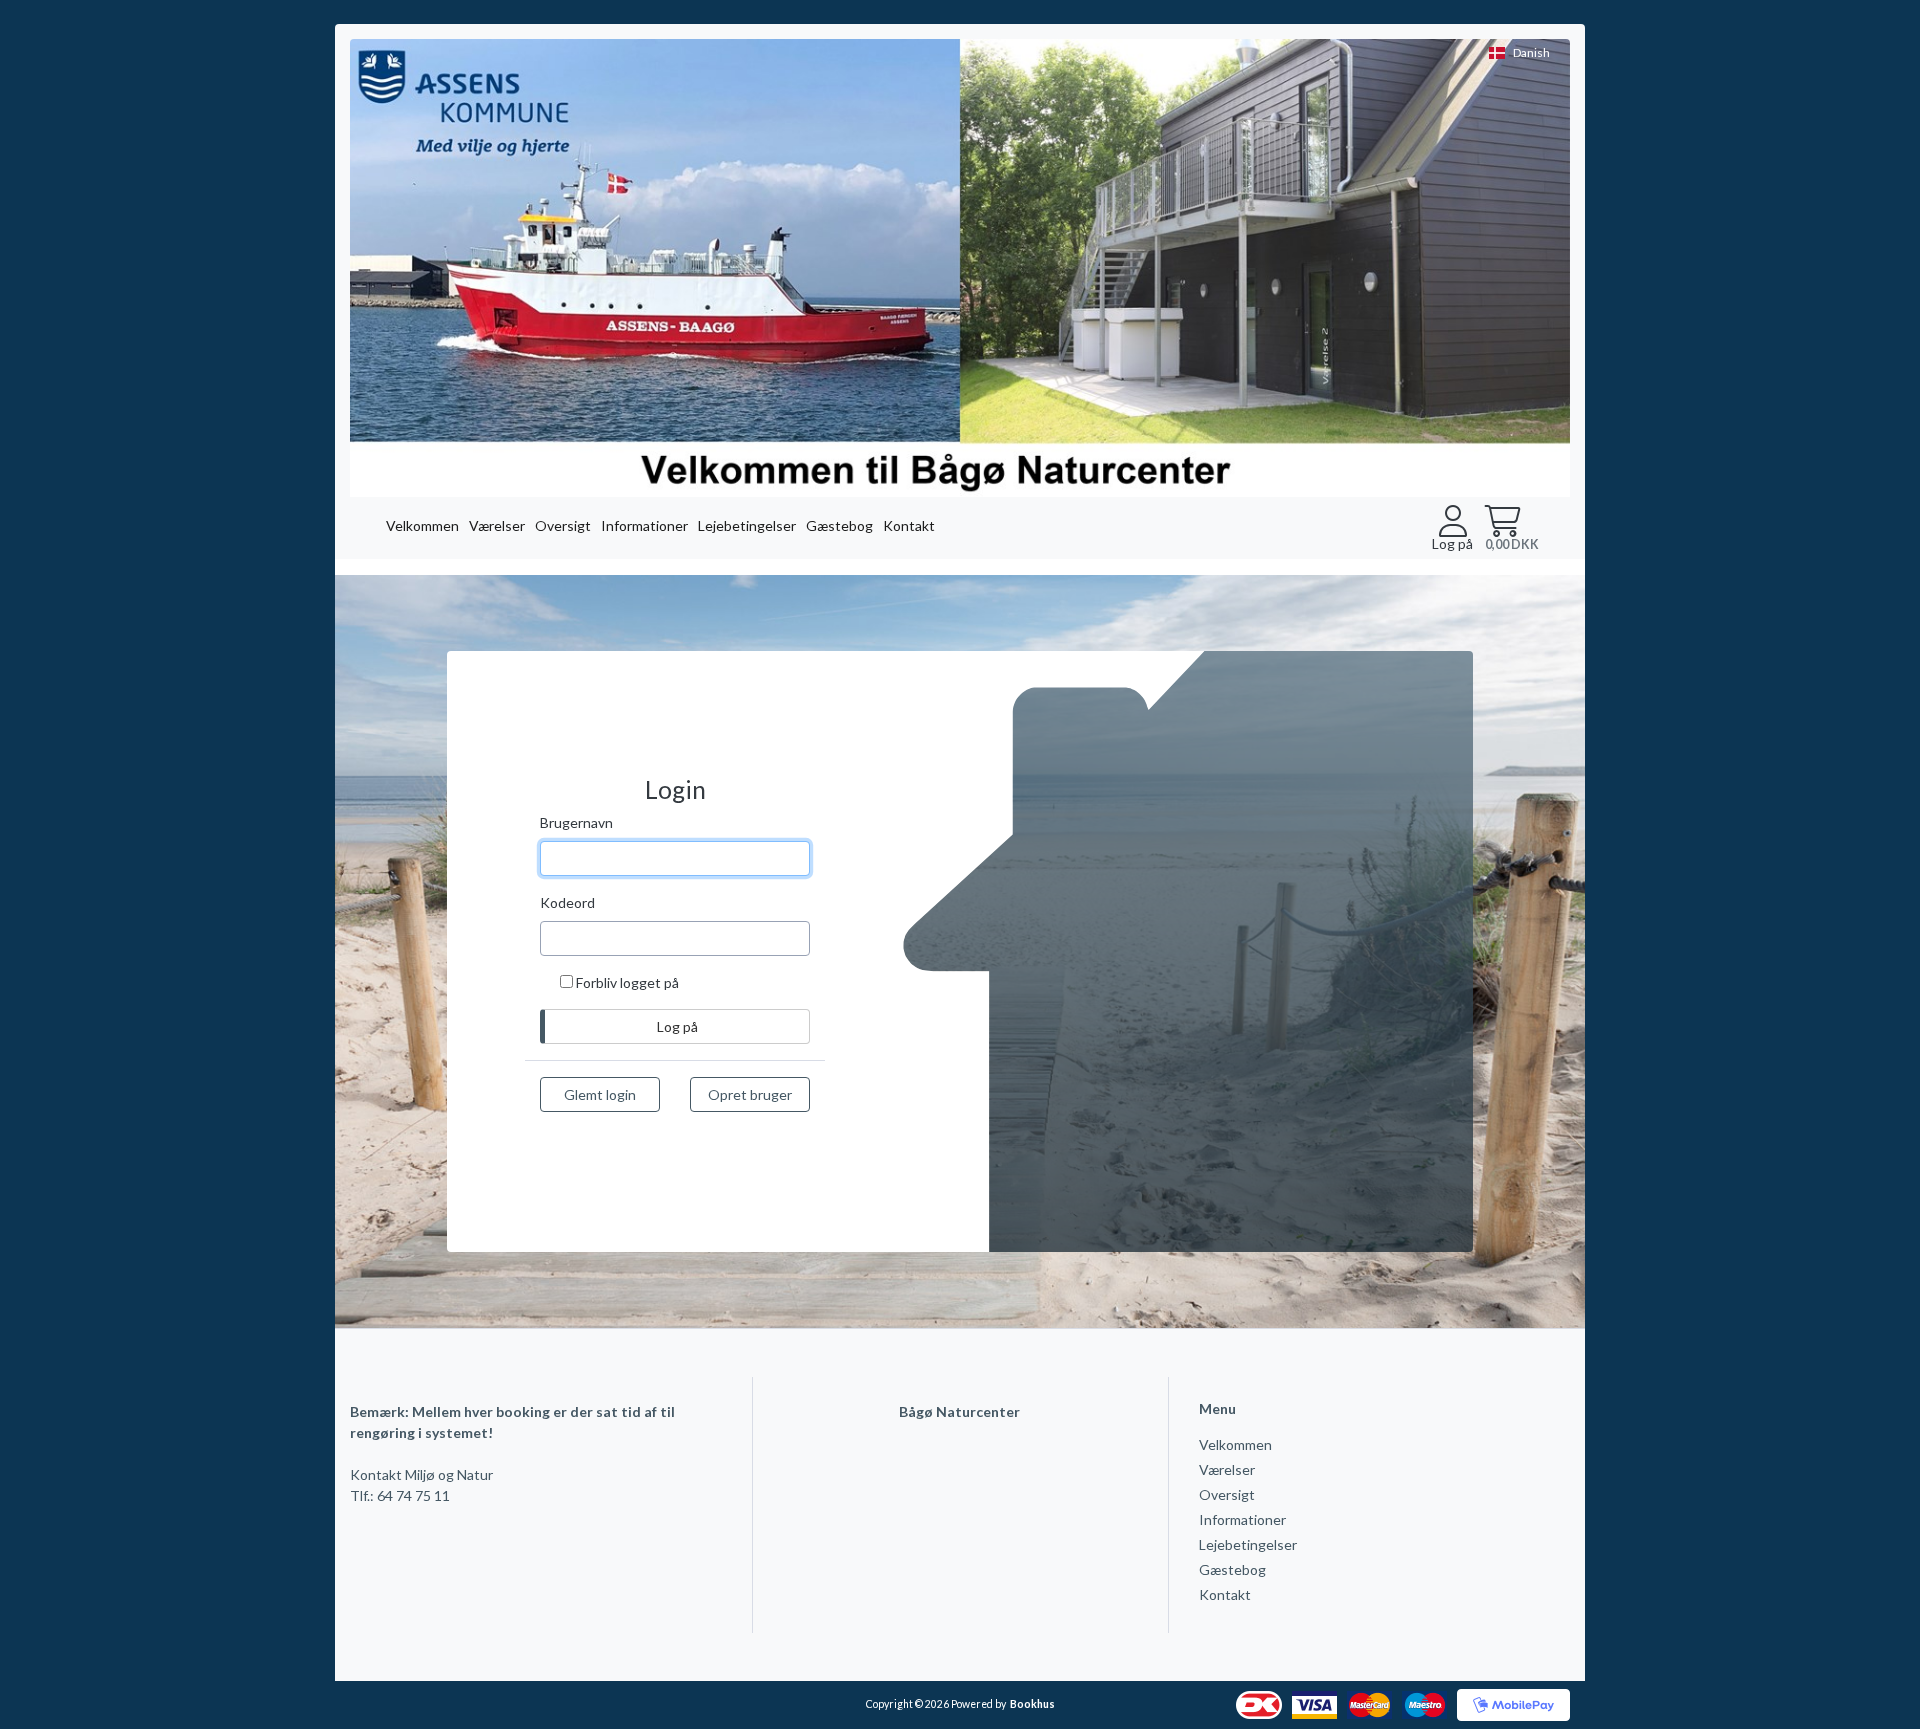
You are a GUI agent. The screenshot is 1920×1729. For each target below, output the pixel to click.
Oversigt (563, 525)
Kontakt (909, 525)
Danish (1531, 52)
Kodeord (567, 902)
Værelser (497, 525)
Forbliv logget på (627, 982)
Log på (1452, 543)
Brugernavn (576, 822)
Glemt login (600, 1094)
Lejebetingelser (747, 525)
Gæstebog (839, 525)
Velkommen (422, 525)
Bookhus (1032, 1704)
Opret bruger (750, 1094)
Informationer (644, 525)
